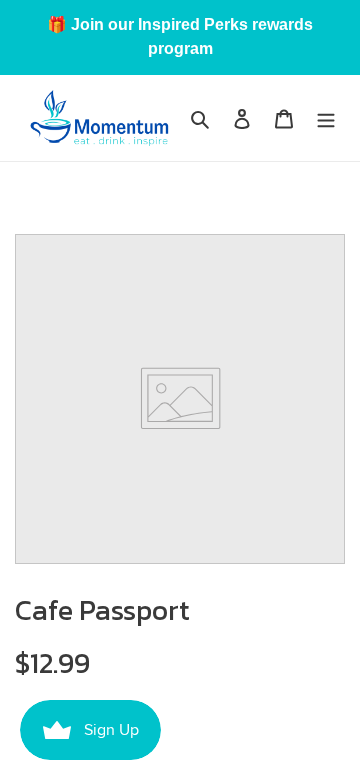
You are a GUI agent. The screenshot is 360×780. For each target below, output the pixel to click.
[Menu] (326, 118)
